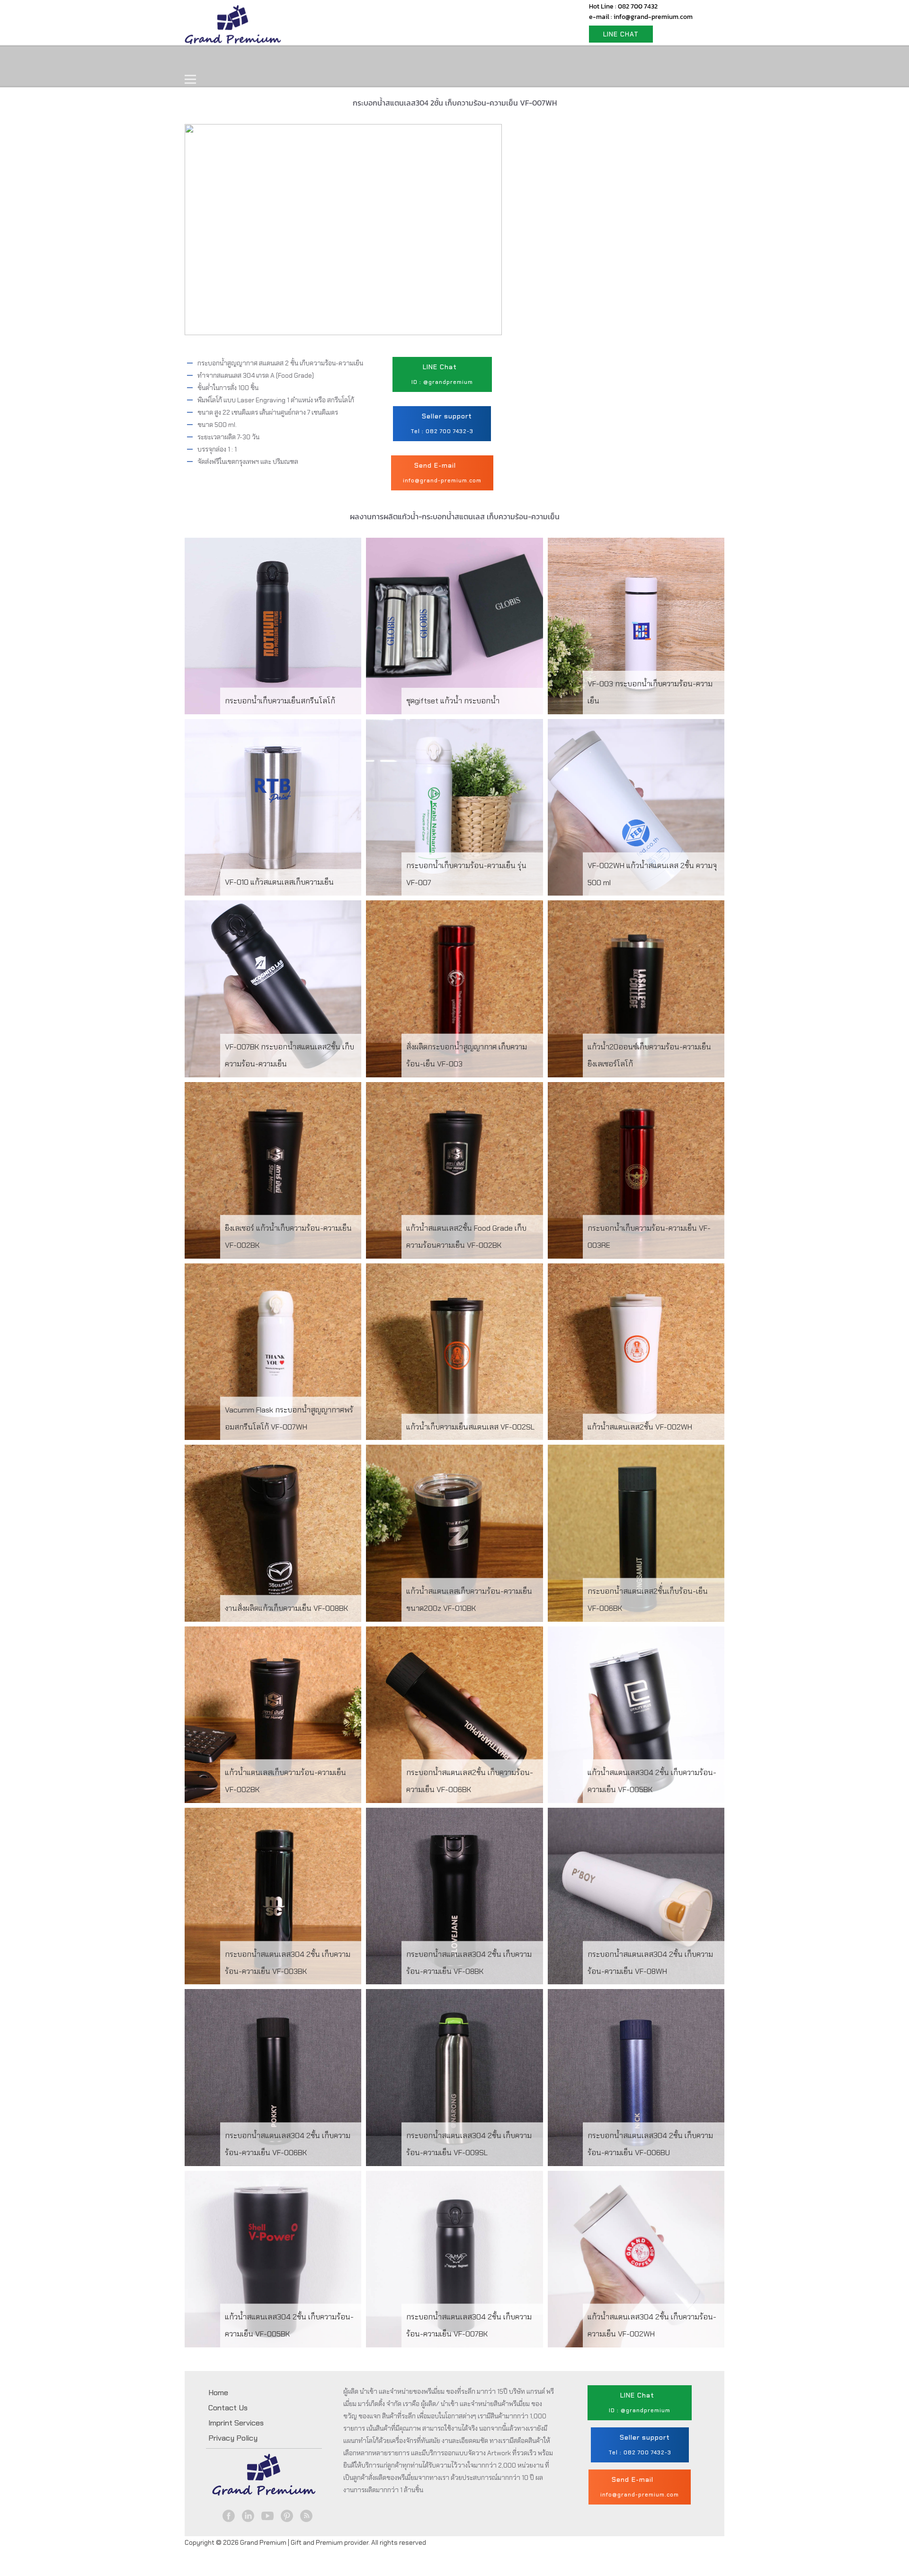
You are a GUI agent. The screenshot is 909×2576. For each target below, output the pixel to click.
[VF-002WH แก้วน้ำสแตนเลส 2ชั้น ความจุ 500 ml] (636, 807)
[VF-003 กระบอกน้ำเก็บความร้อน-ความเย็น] (636, 626)
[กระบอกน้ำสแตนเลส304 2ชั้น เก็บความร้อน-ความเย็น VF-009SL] (454, 2077)
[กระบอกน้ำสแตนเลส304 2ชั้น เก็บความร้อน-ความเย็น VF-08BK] (454, 1896)
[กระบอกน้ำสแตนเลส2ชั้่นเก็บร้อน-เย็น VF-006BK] (636, 1533)
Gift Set (312, 60)
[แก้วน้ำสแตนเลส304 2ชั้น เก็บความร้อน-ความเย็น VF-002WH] (636, 2259)
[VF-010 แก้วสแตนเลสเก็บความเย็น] (273, 807)
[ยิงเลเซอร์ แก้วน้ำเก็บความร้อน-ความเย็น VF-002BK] (273, 1170)
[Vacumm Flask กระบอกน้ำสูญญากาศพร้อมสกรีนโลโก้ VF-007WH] (273, 1352)
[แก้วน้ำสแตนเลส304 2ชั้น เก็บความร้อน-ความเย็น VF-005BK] (636, 1715)
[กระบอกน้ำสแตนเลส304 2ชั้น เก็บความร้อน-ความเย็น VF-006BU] (636, 2077)
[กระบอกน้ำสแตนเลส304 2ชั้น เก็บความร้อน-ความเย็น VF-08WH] (636, 1896)
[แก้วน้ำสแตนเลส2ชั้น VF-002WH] (636, 1352)
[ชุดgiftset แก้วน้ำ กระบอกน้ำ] (454, 626)
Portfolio (365, 60)
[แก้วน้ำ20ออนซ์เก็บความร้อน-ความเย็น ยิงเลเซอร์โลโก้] (636, 989)
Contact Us (425, 60)
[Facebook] (229, 2516)
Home (207, 60)
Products (258, 60)
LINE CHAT (621, 34)
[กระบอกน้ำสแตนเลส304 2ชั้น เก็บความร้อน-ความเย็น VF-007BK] (454, 2259)
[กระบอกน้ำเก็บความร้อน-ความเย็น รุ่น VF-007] (454, 807)
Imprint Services (236, 2423)
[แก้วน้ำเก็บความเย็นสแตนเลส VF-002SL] (454, 1352)
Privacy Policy (233, 2438)
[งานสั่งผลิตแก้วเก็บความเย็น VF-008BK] (273, 1533)
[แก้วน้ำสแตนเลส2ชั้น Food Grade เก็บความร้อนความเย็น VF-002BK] (454, 1170)
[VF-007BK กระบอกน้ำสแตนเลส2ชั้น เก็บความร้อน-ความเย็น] (273, 989)
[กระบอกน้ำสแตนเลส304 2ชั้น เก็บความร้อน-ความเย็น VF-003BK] (273, 1896)
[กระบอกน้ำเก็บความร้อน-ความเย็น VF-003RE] (636, 1170)
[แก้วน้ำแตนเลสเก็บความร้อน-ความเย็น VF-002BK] (273, 1715)
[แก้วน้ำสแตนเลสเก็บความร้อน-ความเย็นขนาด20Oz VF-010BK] (454, 1533)
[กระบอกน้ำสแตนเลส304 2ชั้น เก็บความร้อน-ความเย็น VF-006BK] (273, 2077)
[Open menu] (190, 80)
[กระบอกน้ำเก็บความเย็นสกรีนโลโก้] (273, 626)
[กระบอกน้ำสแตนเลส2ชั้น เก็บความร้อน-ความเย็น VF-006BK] (454, 1715)
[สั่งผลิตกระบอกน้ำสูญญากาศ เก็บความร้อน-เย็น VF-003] (454, 989)
